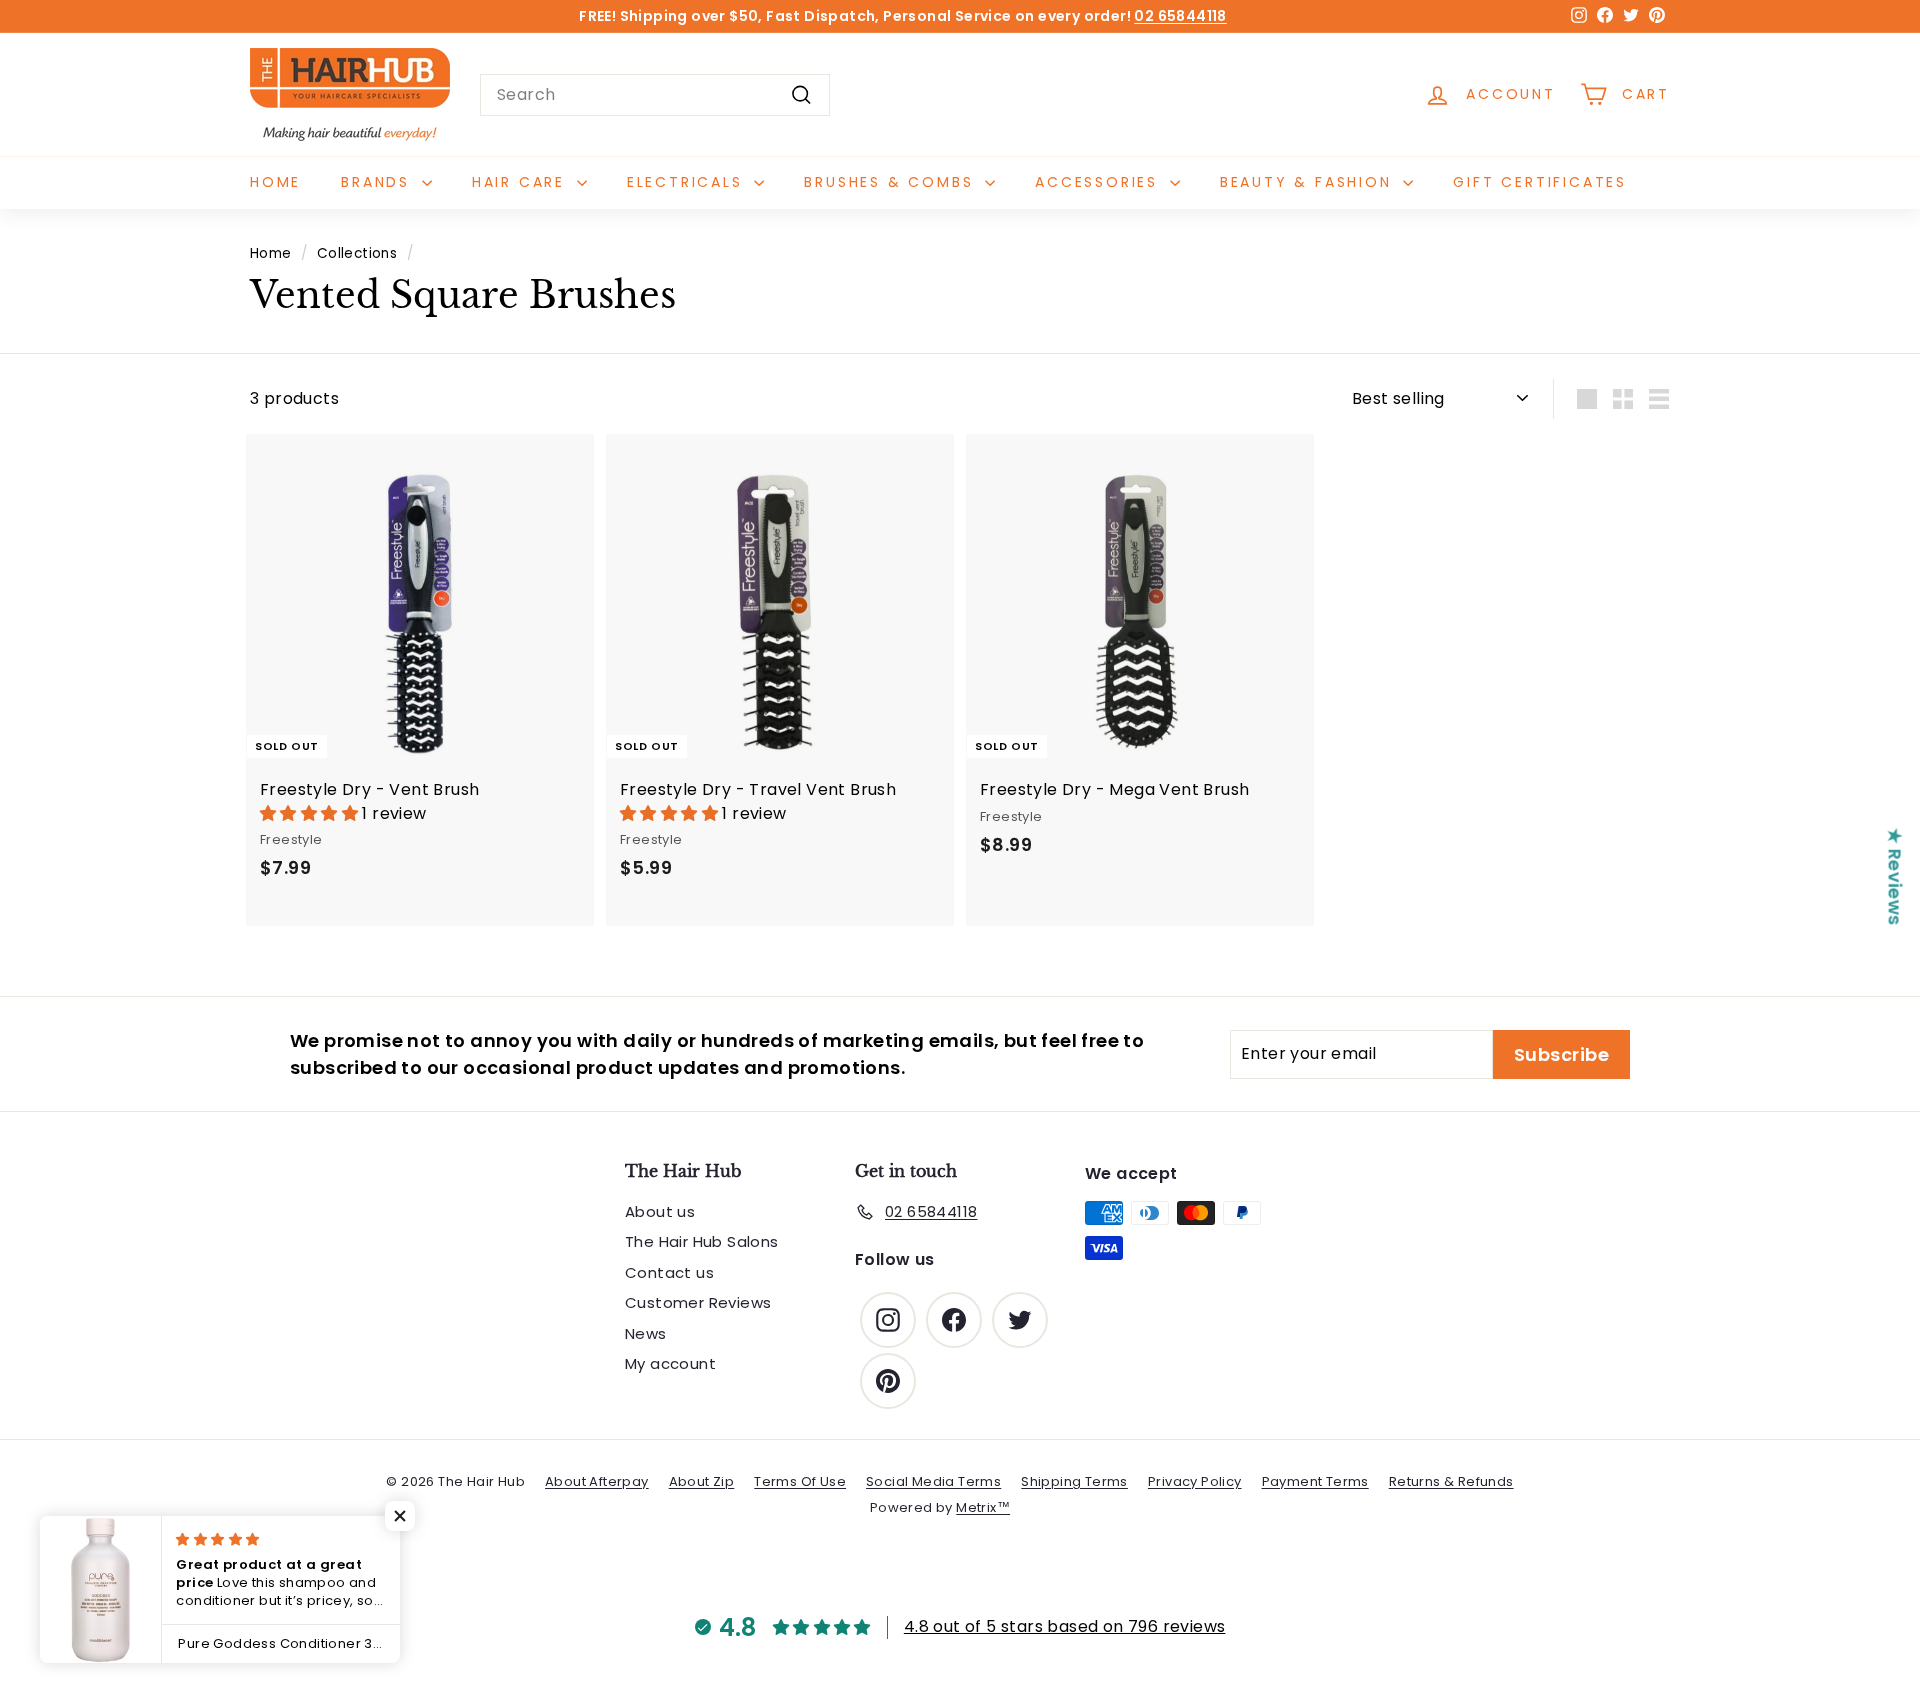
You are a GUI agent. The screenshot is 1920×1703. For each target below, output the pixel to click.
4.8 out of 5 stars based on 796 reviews (1065, 1626)
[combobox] (655, 95)
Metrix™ (983, 1507)
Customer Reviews (698, 1302)
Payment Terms (1315, 1481)
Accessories (1100, 182)
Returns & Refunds (1451, 1481)
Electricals (688, 182)
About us (660, 1211)
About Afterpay (597, 1481)
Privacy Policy (1195, 1481)
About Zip (702, 1481)
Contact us (669, 1272)
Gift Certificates (1540, 182)
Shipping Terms (1074, 1481)
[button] (311, 813)
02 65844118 (1180, 16)
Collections (357, 253)
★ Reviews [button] (1895, 876)
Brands (379, 182)
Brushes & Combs (892, 182)
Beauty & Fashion (1309, 182)
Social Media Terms (933, 1481)
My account (670, 1363)
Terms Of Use (800, 1481)
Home (275, 182)
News (646, 1333)
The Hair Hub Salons (702, 1241)
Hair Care (522, 182)
